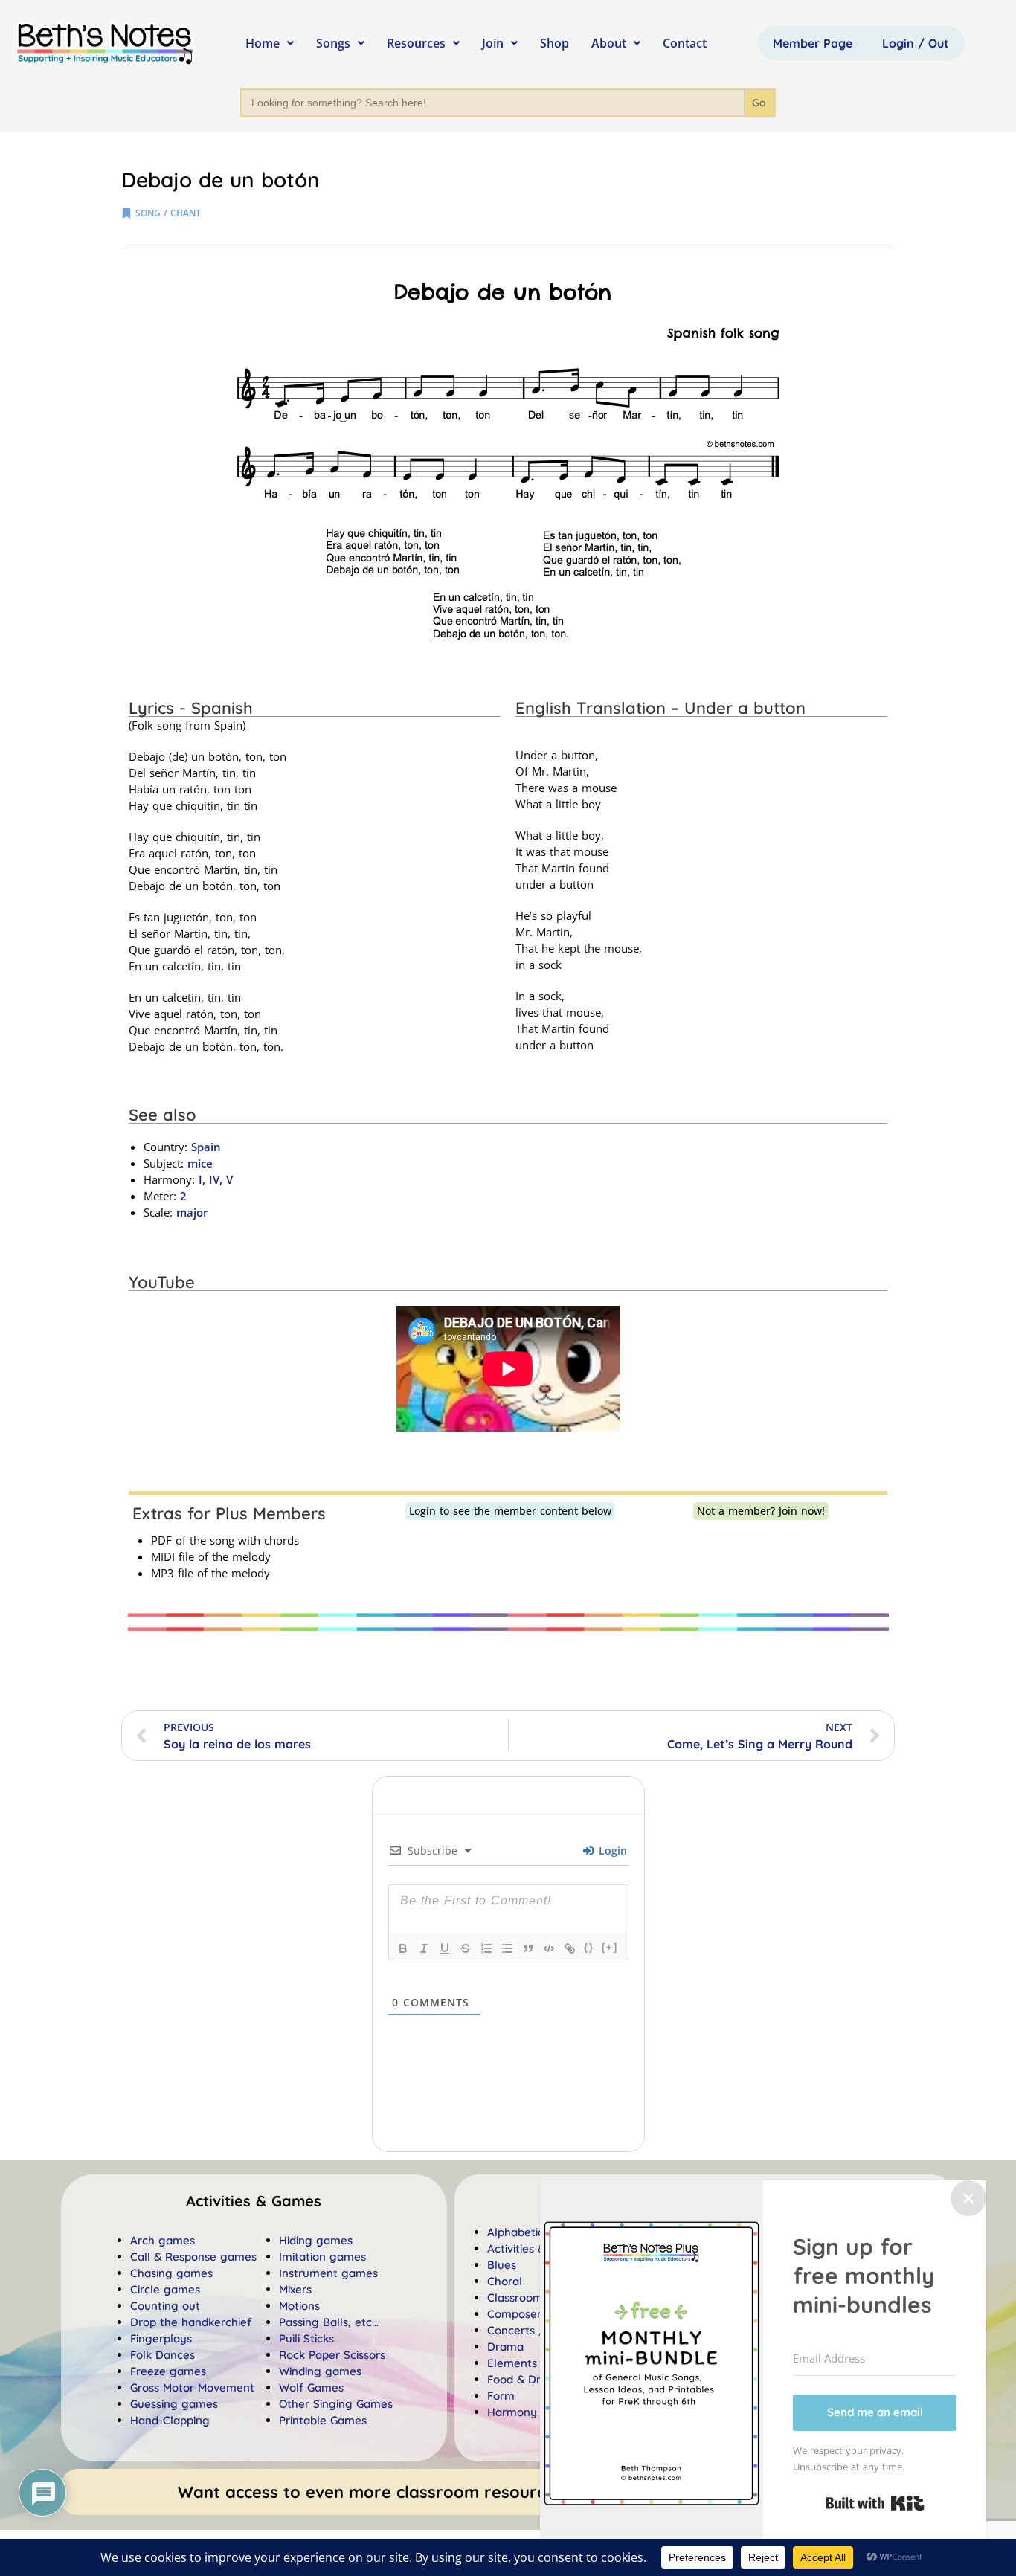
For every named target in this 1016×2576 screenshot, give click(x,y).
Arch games (163, 2240)
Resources (416, 43)
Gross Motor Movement (192, 2387)
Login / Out (916, 43)
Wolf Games (311, 2387)
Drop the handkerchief (191, 2322)
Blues (502, 2265)
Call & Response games (193, 2257)
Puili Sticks (306, 2338)
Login (611, 1851)
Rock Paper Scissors (332, 2355)
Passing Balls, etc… (329, 2322)
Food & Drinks (524, 2379)
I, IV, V (214, 1179)
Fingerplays (161, 2338)
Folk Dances (163, 2355)
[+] (610, 1947)
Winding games (320, 2371)
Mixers (295, 2289)
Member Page (813, 43)
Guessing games (174, 2404)
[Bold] (403, 1948)
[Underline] (445, 1948)
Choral (505, 2281)
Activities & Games (536, 2248)
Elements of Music (536, 2363)
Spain (206, 1147)
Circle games (165, 2289)
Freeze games (168, 2371)
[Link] (570, 1948)
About (609, 43)
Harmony (512, 2412)
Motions (299, 2306)
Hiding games (316, 2240)
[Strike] (466, 1948)
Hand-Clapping (170, 2420)
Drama (505, 2347)
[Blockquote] (528, 1948)
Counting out (165, 2306)
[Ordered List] (486, 1948)
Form (501, 2396)
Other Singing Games (336, 2404)
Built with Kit (875, 2503)
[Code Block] (549, 1948)
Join (493, 43)
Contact (685, 43)
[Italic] (424, 1948)
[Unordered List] (507, 1948)
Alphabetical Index (536, 2232)
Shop (554, 43)
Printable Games (323, 2420)
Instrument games (328, 2273)
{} (589, 1947)
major (192, 1212)
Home (263, 43)
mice (200, 1163)
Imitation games (322, 2257)
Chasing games (171, 2273)
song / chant (168, 213)
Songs (333, 43)
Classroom (515, 2298)
